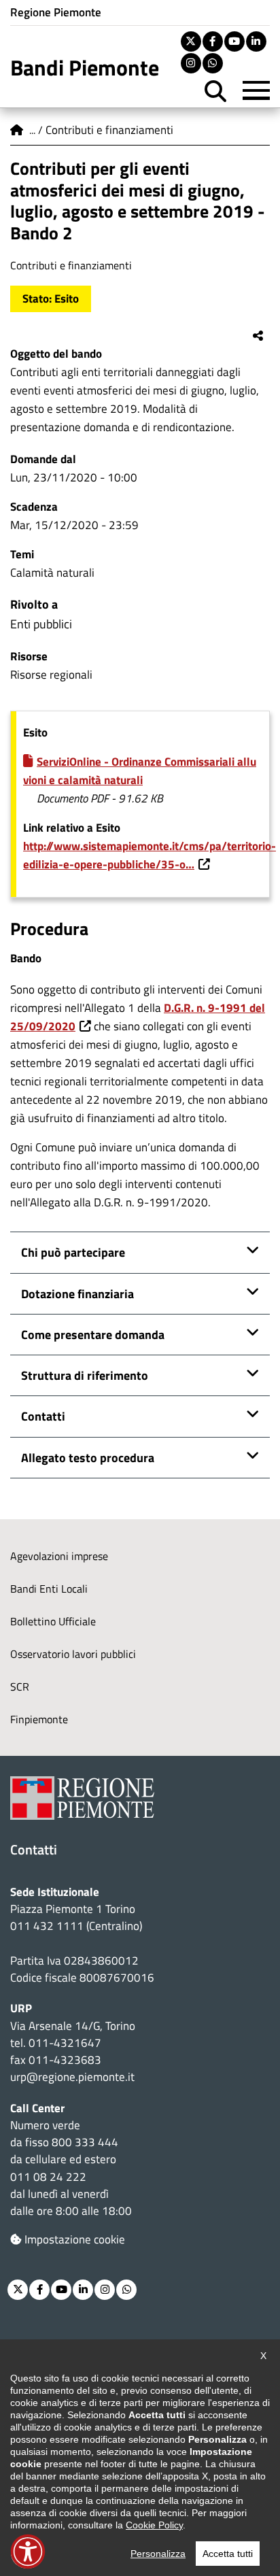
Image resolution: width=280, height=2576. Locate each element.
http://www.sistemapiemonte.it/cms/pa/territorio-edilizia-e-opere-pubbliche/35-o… (150, 855)
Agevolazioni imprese (59, 1556)
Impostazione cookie (75, 2239)
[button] (28, 2552)
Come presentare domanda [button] (93, 1334)
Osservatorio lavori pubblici (73, 1654)
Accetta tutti (228, 2554)
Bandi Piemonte (85, 67)
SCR (20, 1687)
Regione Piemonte (56, 12)
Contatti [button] (43, 1416)
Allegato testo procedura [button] (88, 1457)
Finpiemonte (39, 1719)
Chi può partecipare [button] (73, 1252)
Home (17, 130)
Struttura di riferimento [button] (85, 1375)
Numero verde (45, 2125)
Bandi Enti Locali (49, 1589)
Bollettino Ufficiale (53, 1621)
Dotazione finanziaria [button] (77, 1293)
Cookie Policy (154, 2525)
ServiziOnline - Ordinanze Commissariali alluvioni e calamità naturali (140, 771)
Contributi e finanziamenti (109, 130)
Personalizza (158, 2554)
